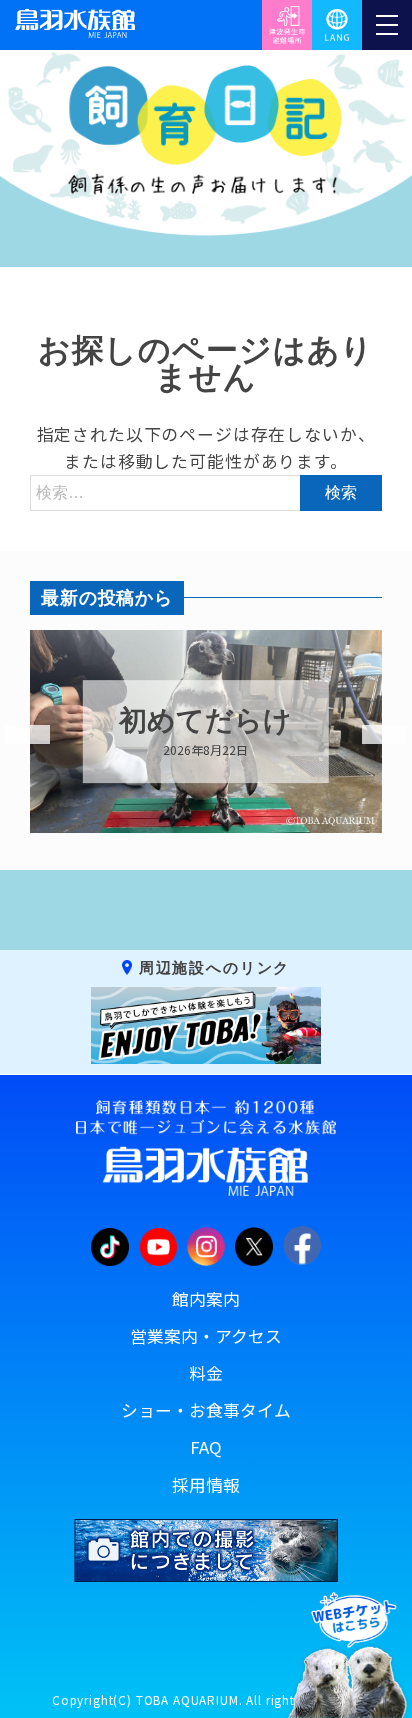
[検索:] (206, 491)
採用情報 (206, 1485)
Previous (15, 735)
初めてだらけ (205, 721)
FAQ (206, 1447)
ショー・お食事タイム (206, 1410)
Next (372, 735)
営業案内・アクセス (206, 1336)
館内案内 (206, 1299)
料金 (206, 1373)
